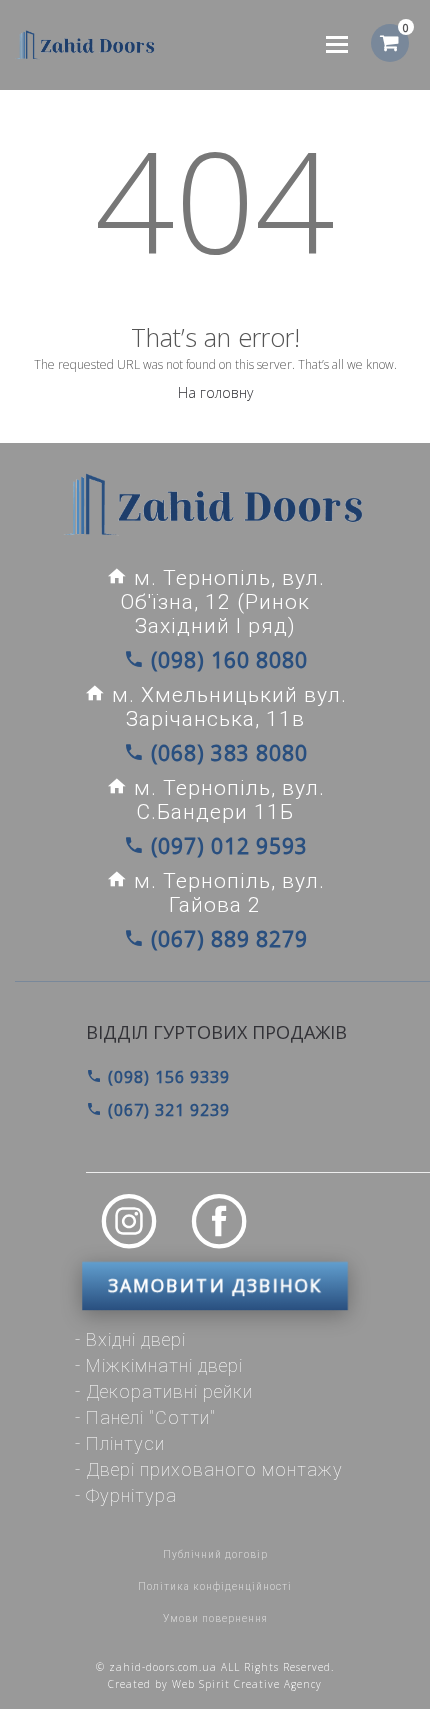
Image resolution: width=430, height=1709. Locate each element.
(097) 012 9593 (226, 846)
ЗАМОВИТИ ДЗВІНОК (215, 1286)
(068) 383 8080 (226, 753)
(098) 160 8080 (226, 660)
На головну (215, 392)
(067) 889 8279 (226, 939)
